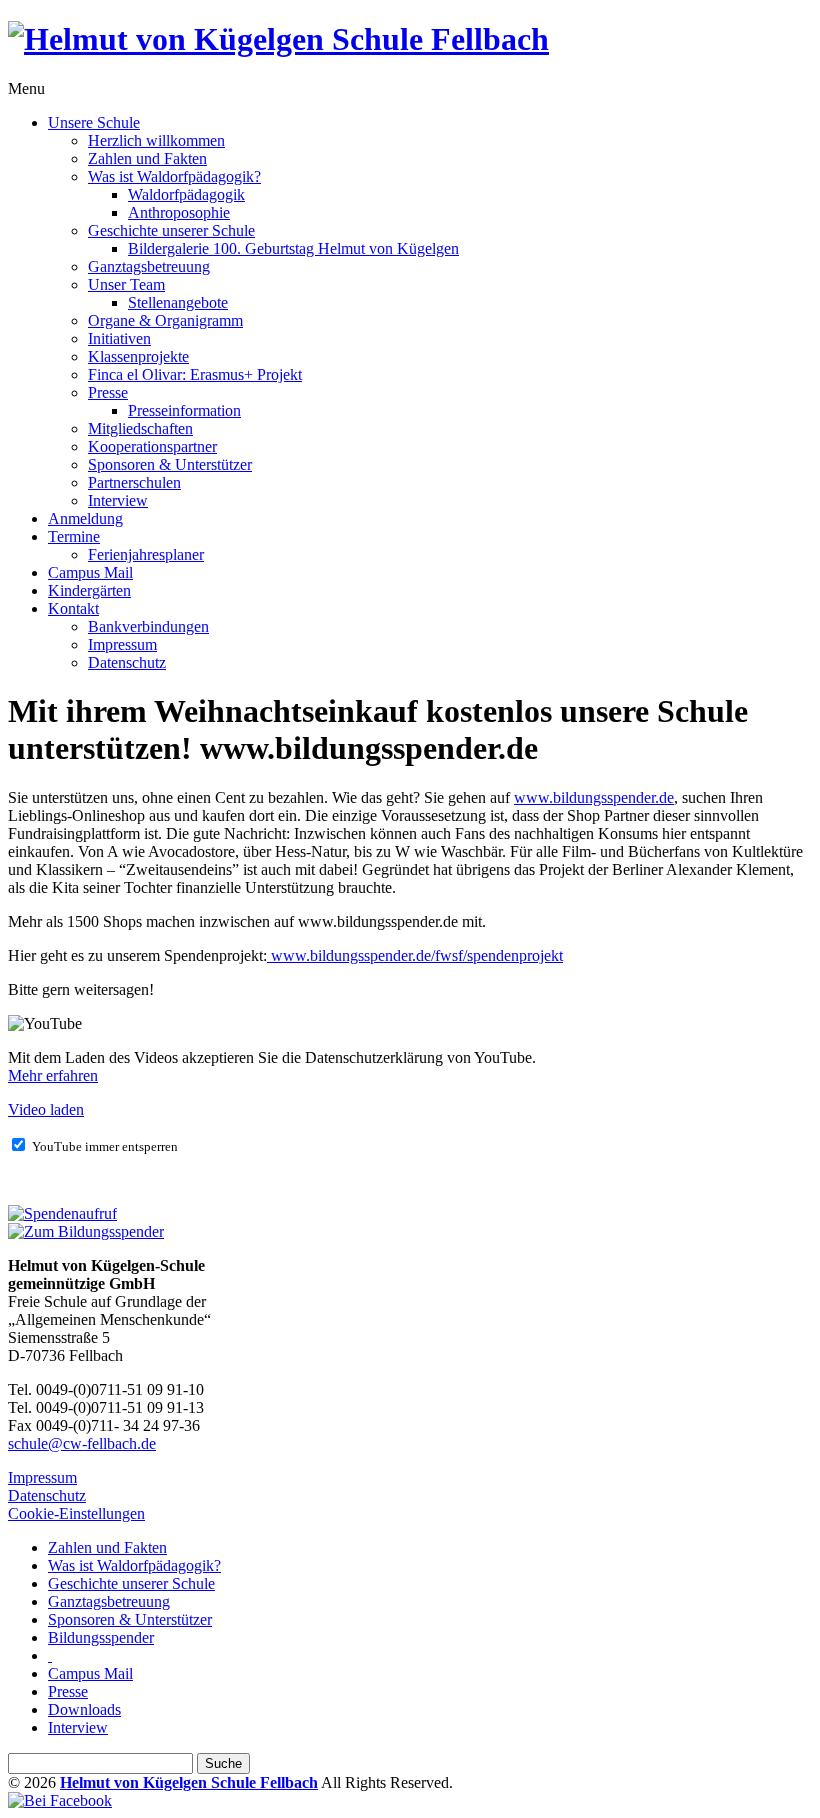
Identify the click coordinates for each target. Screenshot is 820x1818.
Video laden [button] (46, 1109)
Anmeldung (85, 518)
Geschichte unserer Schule (171, 230)
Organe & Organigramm (165, 320)
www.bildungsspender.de (594, 797)
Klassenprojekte (138, 356)
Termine (74, 536)
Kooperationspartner (152, 446)
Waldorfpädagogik (186, 194)
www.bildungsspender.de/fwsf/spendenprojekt (415, 955)
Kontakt (73, 608)
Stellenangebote (178, 302)
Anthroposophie (179, 212)
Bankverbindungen (148, 626)
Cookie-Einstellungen (76, 1513)
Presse (108, 392)
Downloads (84, 1709)
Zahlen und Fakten (147, 158)
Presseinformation (184, 410)
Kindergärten (89, 590)
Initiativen (119, 338)
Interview (118, 500)
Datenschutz (127, 662)
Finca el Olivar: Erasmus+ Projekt (195, 374)
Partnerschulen (134, 482)
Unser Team (126, 284)
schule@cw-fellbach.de (82, 1443)
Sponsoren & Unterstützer (170, 464)
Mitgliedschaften (140, 428)
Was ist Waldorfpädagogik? (174, 176)
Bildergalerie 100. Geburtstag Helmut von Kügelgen (293, 248)
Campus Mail (90, 572)
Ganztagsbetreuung (149, 266)
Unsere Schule (94, 122)
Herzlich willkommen (156, 140)
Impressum (122, 644)
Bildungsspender (101, 1637)
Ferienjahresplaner (146, 554)
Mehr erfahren (53, 1075)
